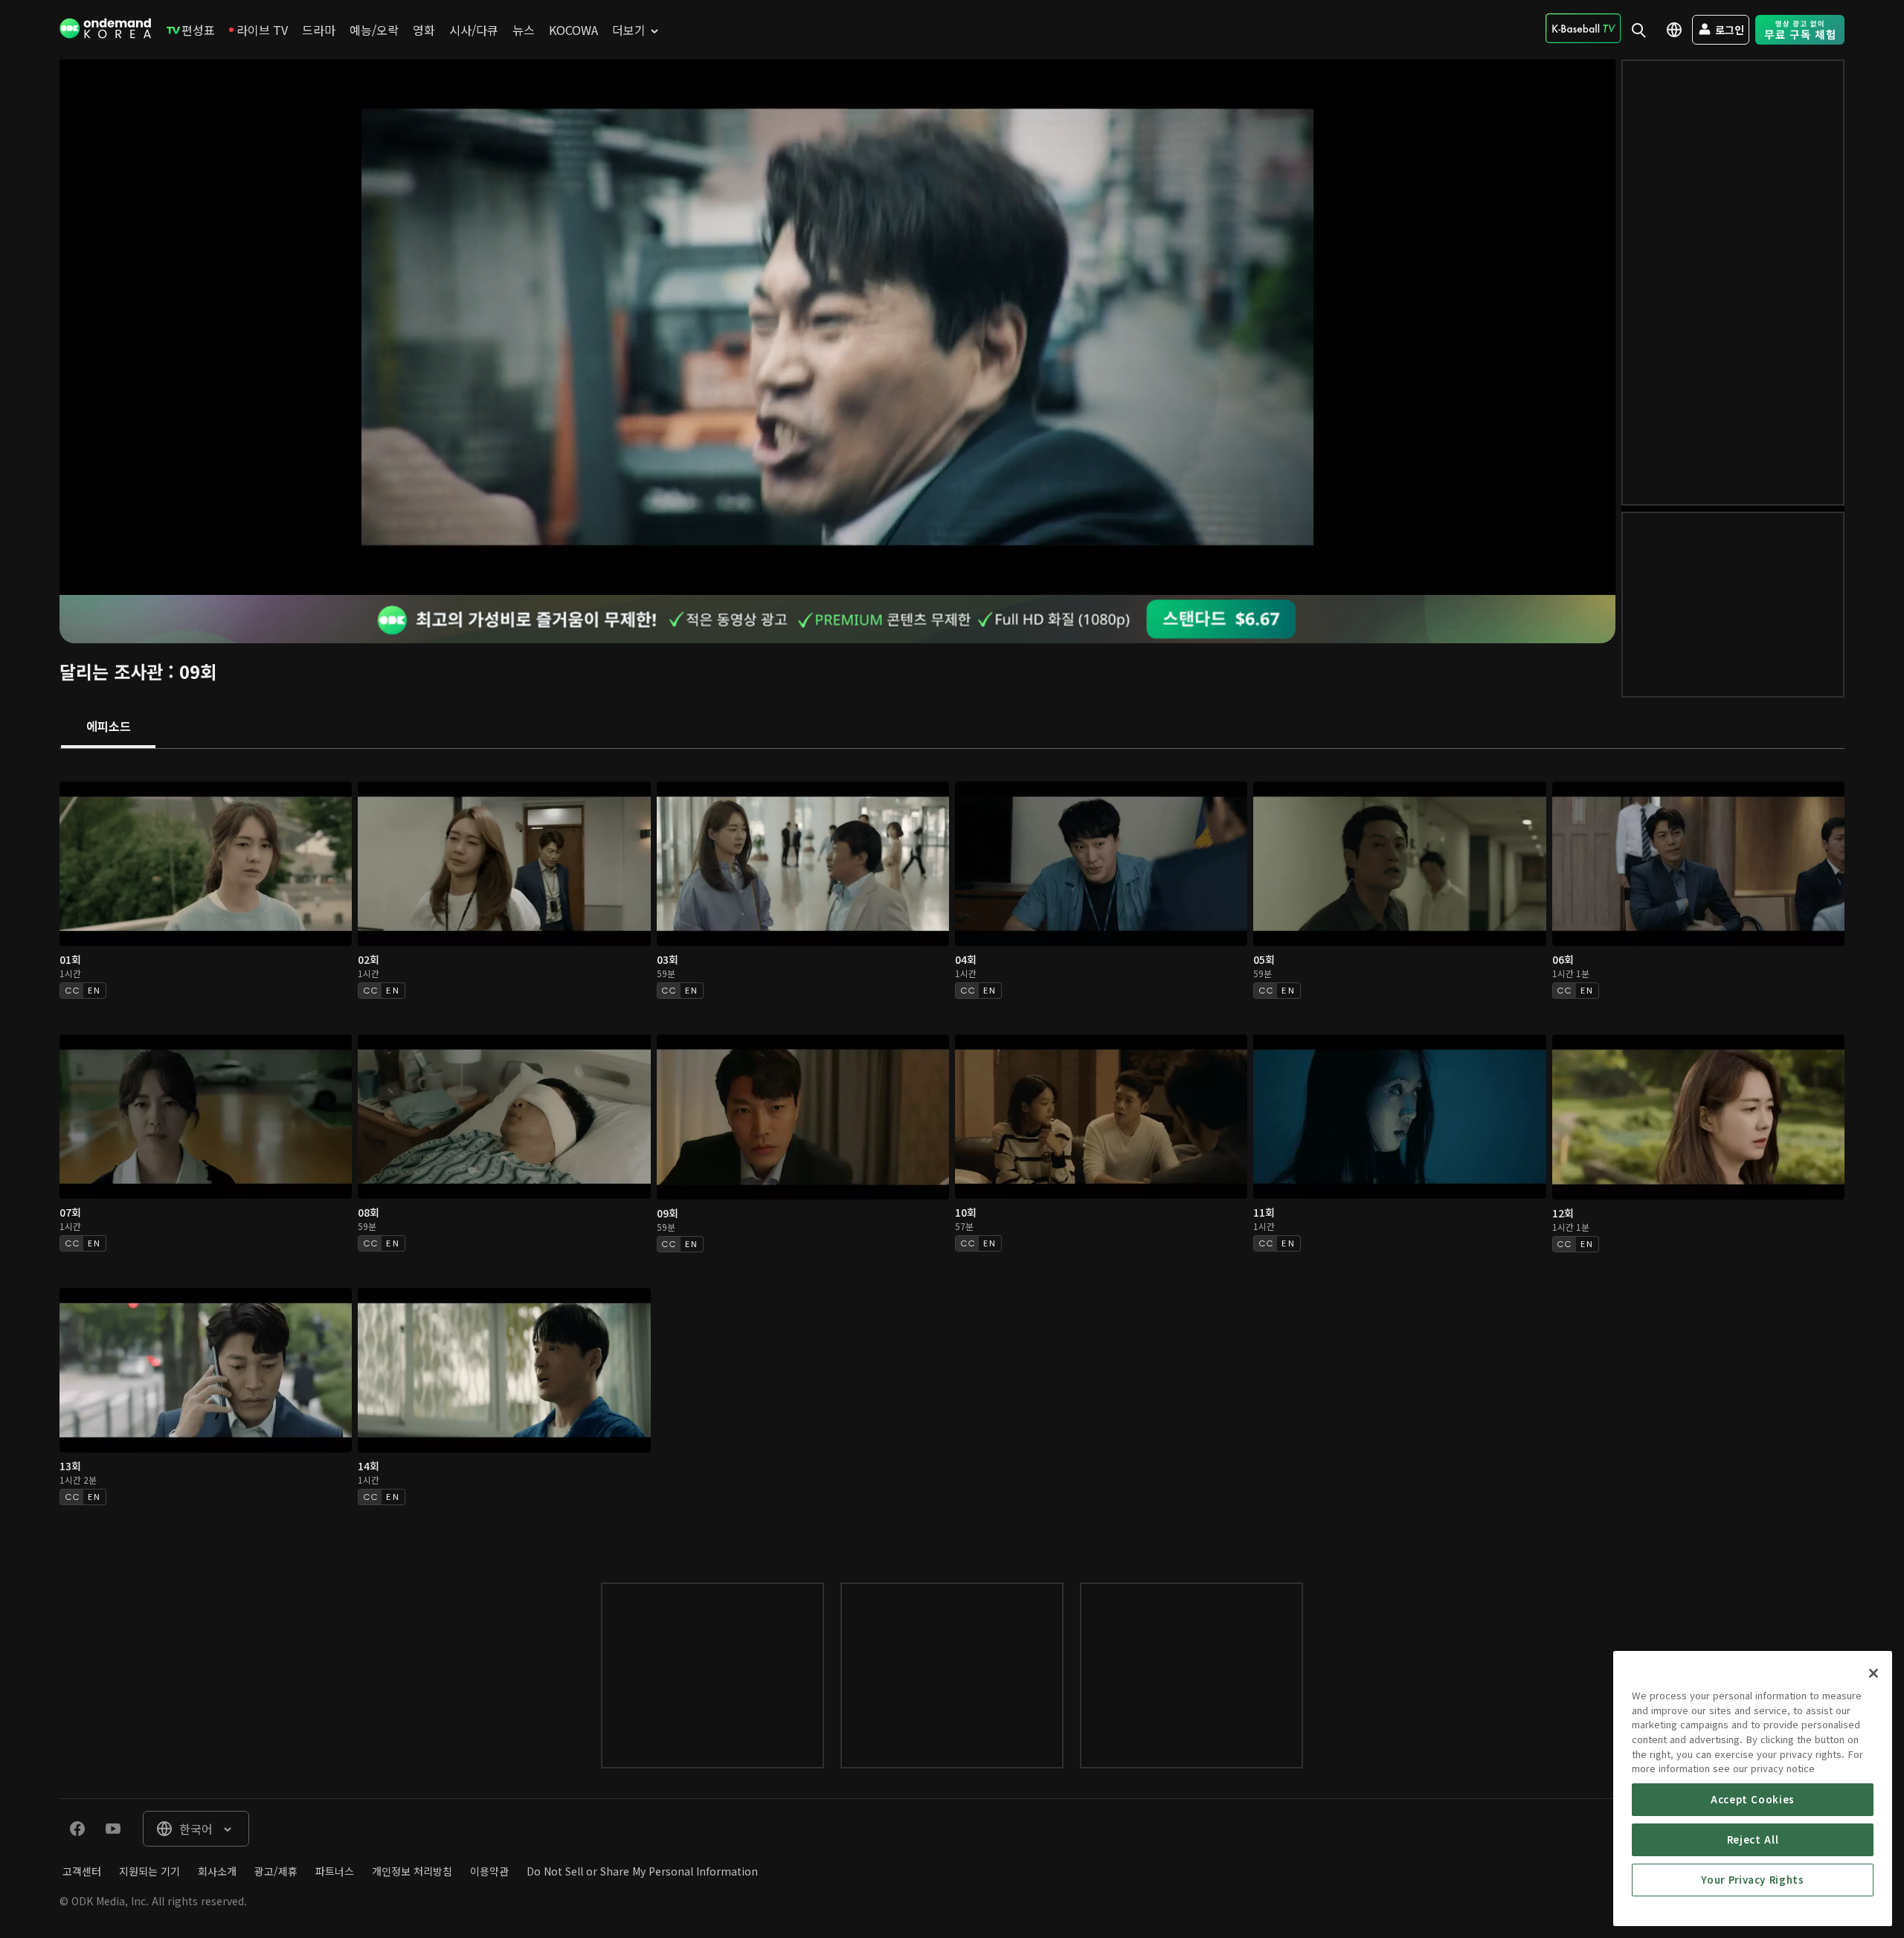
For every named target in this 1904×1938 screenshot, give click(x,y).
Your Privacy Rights (1752, 1880)
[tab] (108, 727)
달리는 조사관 (111, 671)
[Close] (1874, 1673)
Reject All (1753, 1839)
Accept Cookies (1753, 1799)
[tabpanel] (952, 1151)
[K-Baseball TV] (1583, 28)
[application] (837, 327)
